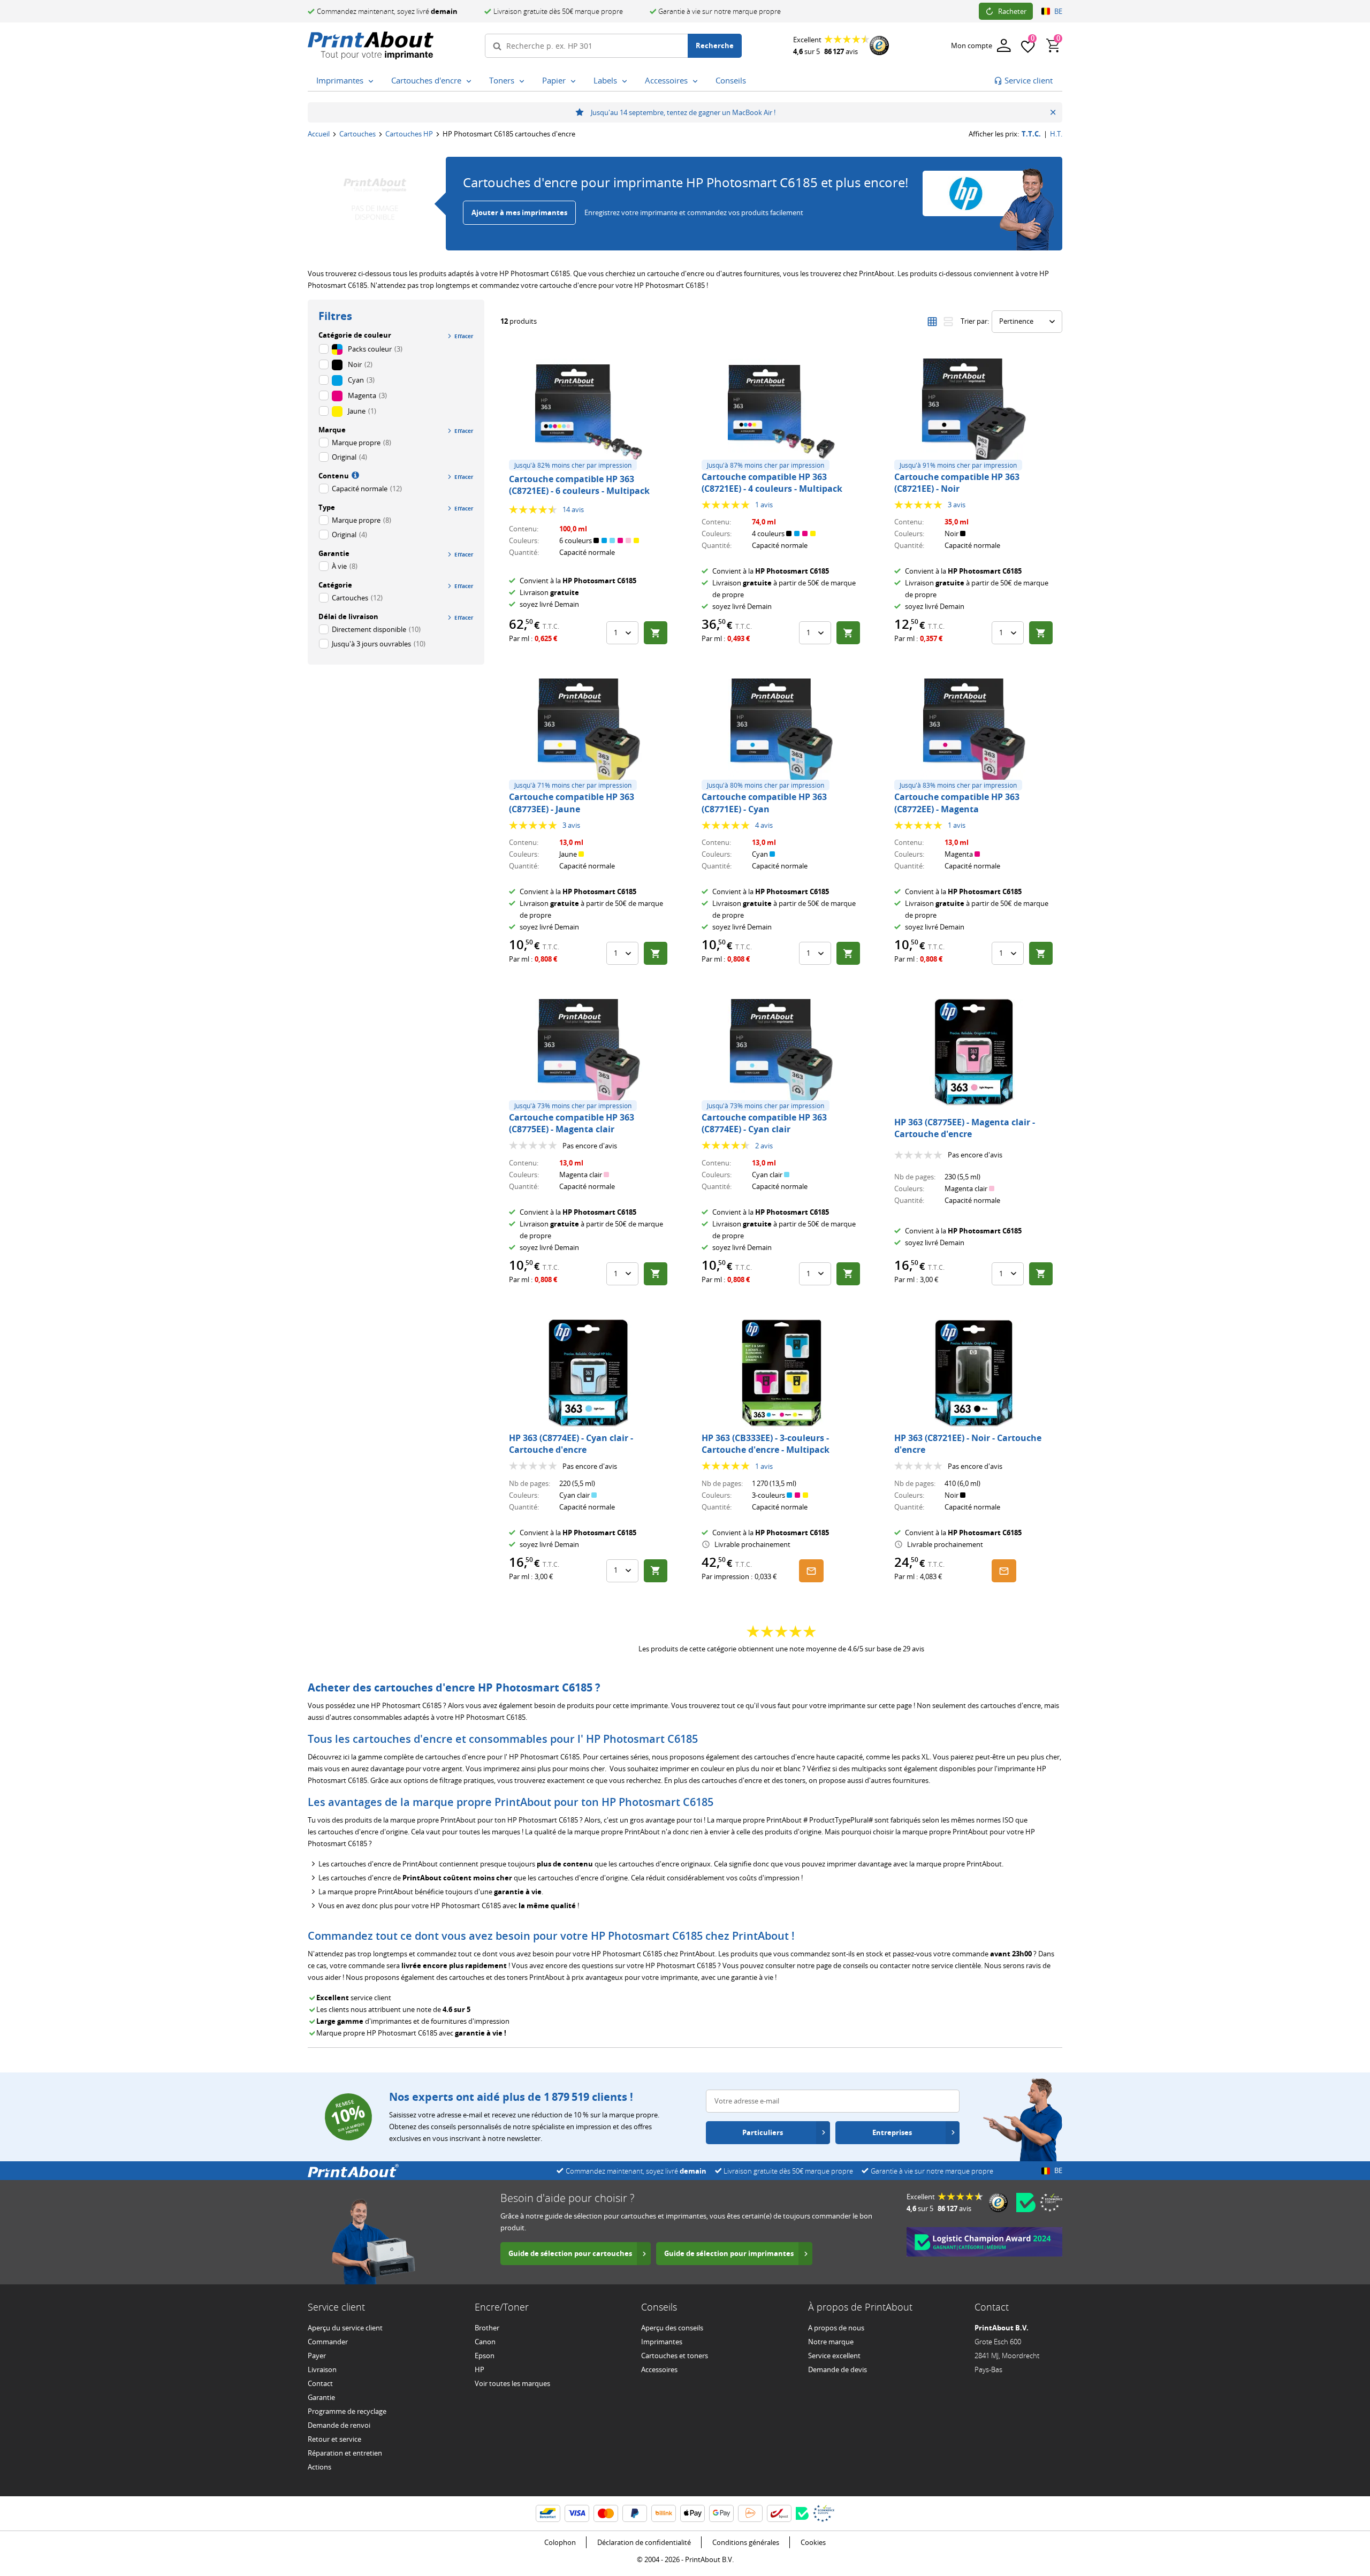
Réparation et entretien (345, 2453)
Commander (328, 2342)
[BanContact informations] (548, 2513)
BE (1058, 11)
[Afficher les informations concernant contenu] (354, 475)
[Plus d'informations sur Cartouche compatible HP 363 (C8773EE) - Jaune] (589, 732)
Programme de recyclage (347, 2411)
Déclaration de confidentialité (644, 2542)
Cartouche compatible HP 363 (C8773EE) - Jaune (572, 803)
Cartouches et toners (675, 2356)
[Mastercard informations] (606, 2513)
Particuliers (763, 2132)
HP (479, 2369)
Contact (320, 2383)
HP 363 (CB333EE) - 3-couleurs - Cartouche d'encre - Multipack (766, 1444)
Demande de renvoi (339, 2425)
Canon (485, 2342)
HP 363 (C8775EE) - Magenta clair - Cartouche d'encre (965, 1128)
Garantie (321, 2397)
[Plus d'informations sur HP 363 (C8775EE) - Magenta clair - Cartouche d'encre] (974, 1053)
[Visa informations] (577, 2513)
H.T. (1056, 134)
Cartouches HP (409, 134)
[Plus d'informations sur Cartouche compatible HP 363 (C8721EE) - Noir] (974, 412)
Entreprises (892, 2132)
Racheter (1012, 11)
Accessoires (659, 2369)
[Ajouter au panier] (656, 633)
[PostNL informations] (750, 2513)
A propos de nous (836, 2328)
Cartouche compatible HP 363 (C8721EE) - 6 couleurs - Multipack (579, 485)
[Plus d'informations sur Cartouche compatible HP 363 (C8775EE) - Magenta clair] (589, 1053)
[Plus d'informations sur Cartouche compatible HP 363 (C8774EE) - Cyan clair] (781, 1053)
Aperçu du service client (345, 2328)
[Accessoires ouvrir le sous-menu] (695, 81)
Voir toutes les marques (512, 2383)
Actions (319, 2467)
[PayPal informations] (635, 2513)
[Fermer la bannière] (1053, 112)
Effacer (464, 336)
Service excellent (834, 2356)
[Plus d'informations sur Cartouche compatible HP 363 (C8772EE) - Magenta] (974, 732)
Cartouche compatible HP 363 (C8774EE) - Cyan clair (764, 1123)
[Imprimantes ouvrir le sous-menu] (371, 81)
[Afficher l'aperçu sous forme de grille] (932, 322)
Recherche (715, 45)
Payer (317, 2356)
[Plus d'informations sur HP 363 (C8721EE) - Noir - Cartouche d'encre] (974, 1373)
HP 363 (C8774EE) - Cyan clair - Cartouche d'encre (571, 1444)
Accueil (319, 134)
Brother (487, 2328)
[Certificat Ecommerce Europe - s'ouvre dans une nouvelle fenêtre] (1051, 2202)
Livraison (322, 2369)
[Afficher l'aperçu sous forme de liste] (948, 322)
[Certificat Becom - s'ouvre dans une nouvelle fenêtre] (1026, 2202)
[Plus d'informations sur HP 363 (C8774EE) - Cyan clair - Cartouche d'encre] (589, 1373)
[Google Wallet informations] (721, 2513)
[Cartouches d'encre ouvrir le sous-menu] (469, 81)
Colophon (560, 2542)
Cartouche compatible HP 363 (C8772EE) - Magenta (957, 803)
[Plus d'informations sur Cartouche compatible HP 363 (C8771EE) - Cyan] (781, 732)
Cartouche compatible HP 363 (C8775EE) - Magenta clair (572, 1123)
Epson (485, 2356)
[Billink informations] (664, 2513)
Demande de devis (838, 2369)
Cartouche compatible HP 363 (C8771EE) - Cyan (764, 803)
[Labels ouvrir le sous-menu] (625, 81)
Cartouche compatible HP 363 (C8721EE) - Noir (957, 483)
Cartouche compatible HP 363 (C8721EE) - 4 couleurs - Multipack (772, 483)
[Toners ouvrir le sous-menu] (522, 81)
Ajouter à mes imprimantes (519, 212)
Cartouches (357, 134)
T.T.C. (1031, 134)
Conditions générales (746, 2542)
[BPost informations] (779, 2513)
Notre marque (831, 2342)
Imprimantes (662, 2342)
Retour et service (334, 2439)
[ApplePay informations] (692, 2513)
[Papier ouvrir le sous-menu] (573, 81)
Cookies (813, 2542)
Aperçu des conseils (672, 2328)
